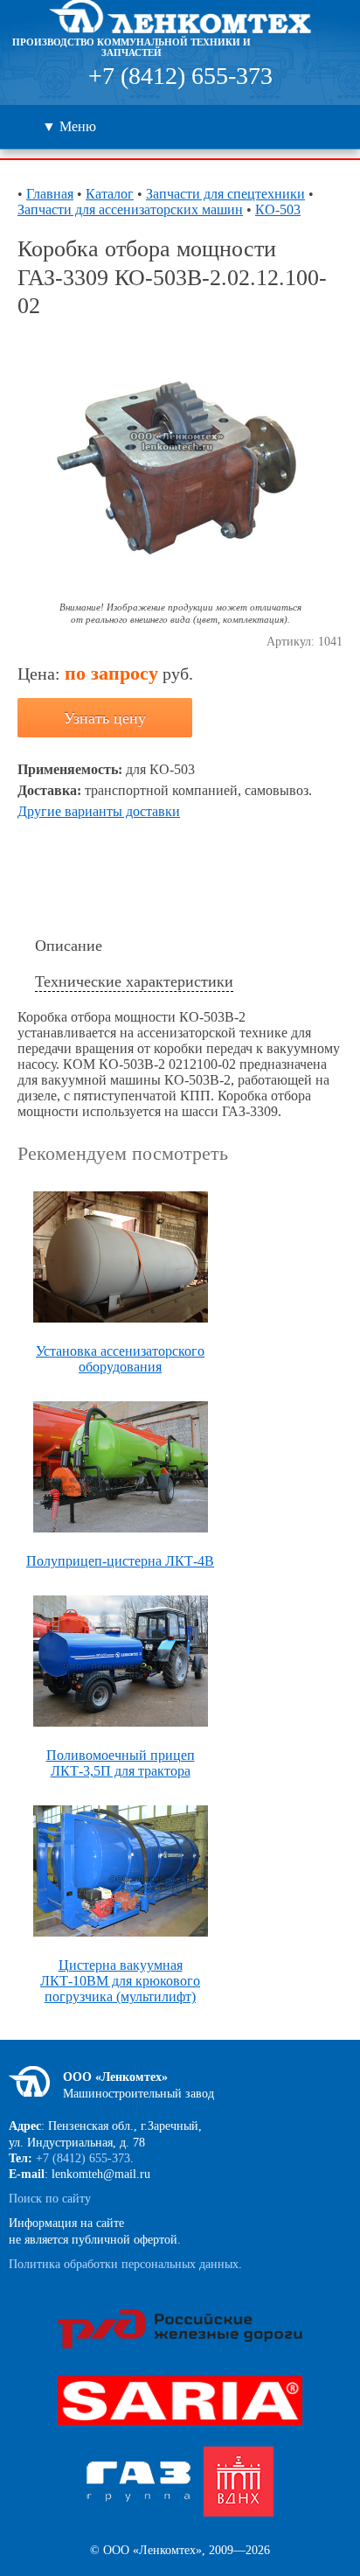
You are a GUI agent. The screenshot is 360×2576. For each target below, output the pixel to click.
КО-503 (278, 209)
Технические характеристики (134, 981)
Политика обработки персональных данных (124, 2264)
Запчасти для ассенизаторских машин (130, 209)
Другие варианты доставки (99, 811)
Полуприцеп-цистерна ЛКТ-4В (120, 1561)
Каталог (110, 194)
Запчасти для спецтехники (225, 194)
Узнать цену (105, 718)
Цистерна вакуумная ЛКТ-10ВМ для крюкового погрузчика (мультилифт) (120, 1981)
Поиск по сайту (50, 2199)
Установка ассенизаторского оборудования (120, 1359)
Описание (69, 946)
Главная (50, 194)
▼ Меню (69, 126)
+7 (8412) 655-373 (180, 76)
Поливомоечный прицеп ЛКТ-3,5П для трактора (121, 1763)
